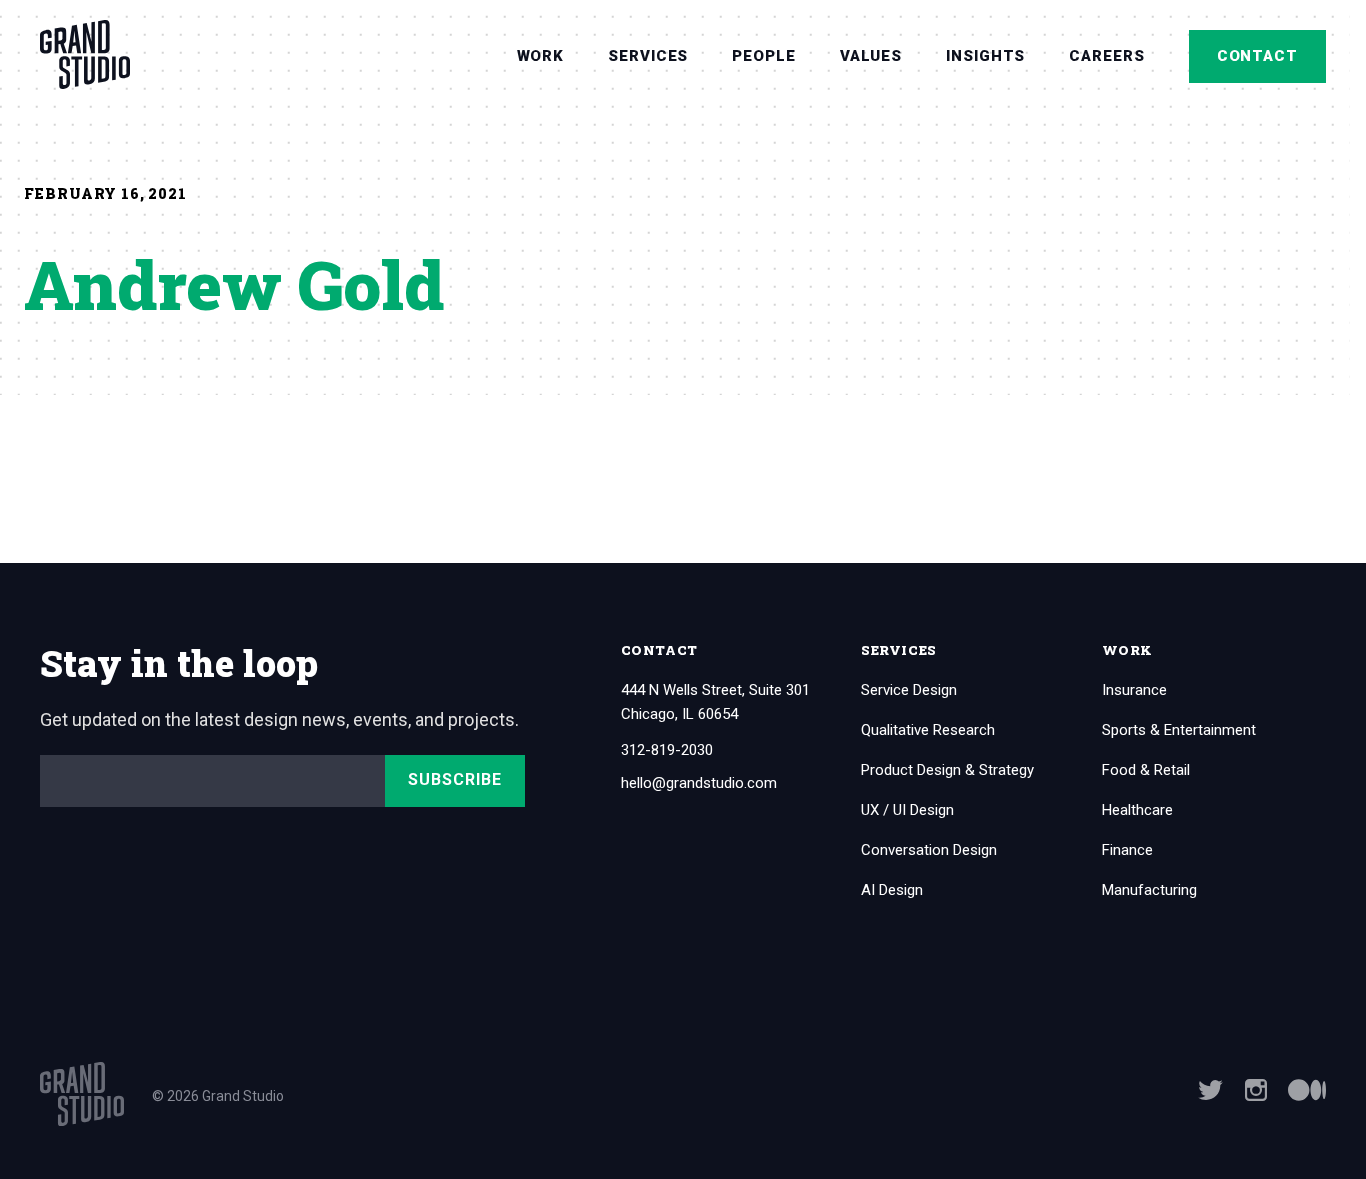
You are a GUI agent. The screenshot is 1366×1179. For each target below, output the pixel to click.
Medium (1307, 1090)
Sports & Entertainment (1179, 730)
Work (541, 56)
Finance (1127, 850)
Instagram (1255, 1090)
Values (871, 56)
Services (648, 56)
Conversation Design (929, 850)
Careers (1106, 56)
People (763, 56)
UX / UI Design (907, 810)
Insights (985, 56)
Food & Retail (1146, 770)
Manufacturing (1149, 890)
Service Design (909, 690)
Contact (1257, 56)
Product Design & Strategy (947, 770)
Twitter (1210, 1090)
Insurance (1134, 690)
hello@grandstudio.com (699, 783)
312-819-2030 (667, 750)
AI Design (892, 890)
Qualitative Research (928, 730)
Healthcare (1137, 810)
